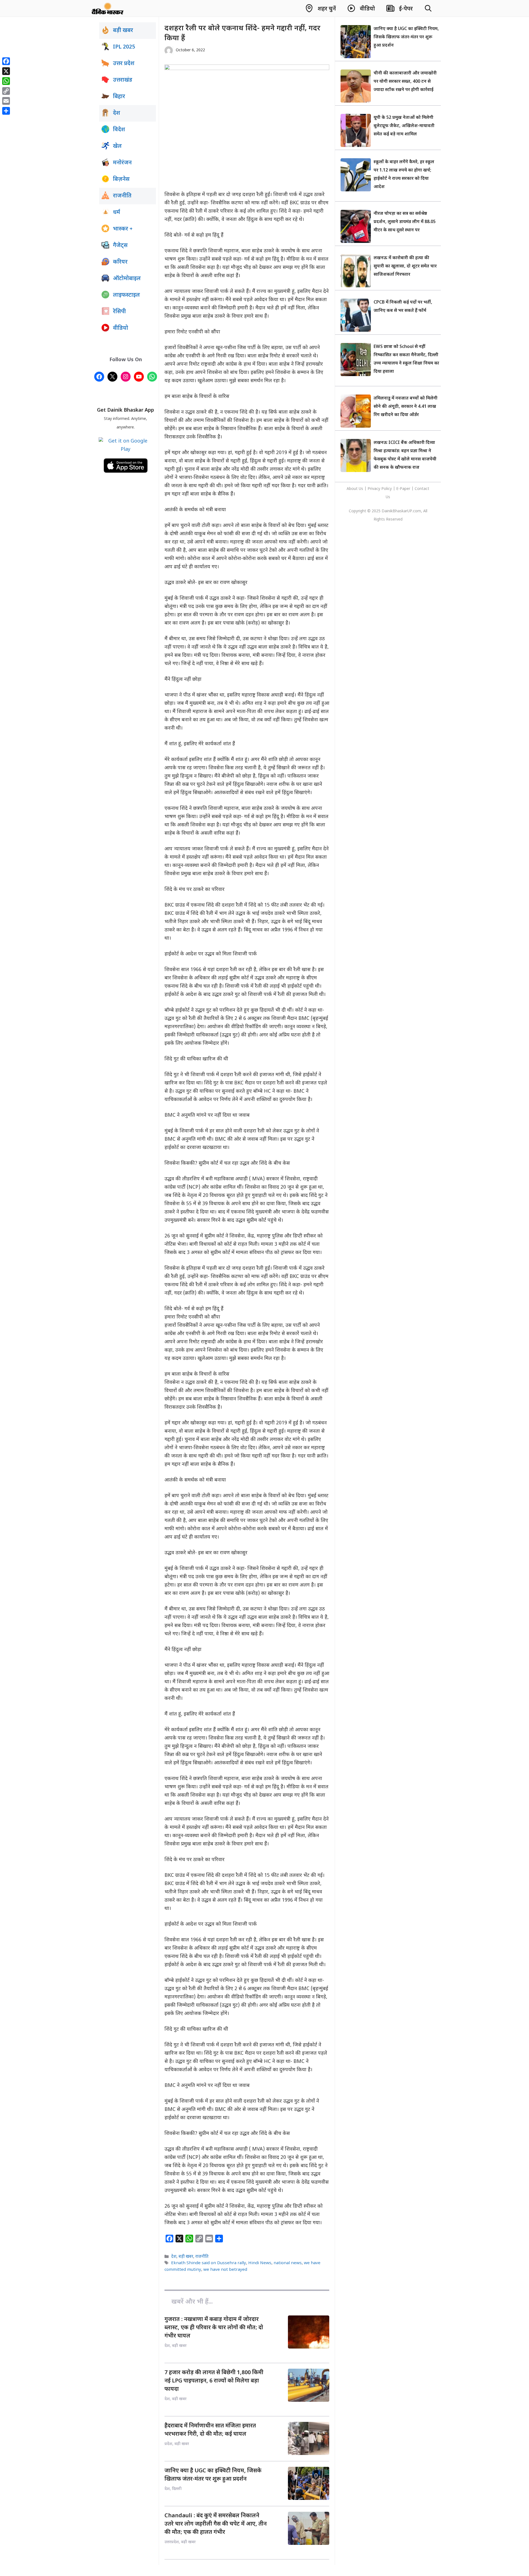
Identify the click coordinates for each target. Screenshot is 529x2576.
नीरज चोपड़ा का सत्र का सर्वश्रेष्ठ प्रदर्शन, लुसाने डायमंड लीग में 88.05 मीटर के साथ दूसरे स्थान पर (405, 222)
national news (288, 2263)
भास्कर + (123, 229)
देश (174, 2257)
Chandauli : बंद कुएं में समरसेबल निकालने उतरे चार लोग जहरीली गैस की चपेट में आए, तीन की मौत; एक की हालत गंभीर (216, 2524)
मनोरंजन (122, 163)
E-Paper (403, 489)
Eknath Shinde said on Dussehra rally (209, 2263)
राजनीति (202, 2257)
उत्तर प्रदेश (124, 64)
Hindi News (260, 2263)
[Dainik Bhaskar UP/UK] (108, 8)
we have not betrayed (225, 2270)
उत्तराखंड (123, 80)
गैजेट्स (120, 246)
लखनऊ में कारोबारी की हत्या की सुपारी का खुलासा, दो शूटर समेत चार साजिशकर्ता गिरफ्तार (405, 266)
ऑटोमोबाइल (127, 279)
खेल (117, 146)
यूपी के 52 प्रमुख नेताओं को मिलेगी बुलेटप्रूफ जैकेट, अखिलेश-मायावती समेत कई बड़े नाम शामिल (404, 126)
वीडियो (121, 328)
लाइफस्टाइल (126, 295)
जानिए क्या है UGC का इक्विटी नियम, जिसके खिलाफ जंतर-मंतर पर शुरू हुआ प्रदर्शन (406, 37)
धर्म (117, 213)
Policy (387, 489)
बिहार (119, 97)
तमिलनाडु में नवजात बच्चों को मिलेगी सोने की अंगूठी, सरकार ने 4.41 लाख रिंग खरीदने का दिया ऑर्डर (406, 407)
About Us (355, 489)
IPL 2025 (124, 47)
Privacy (374, 489)
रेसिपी (119, 312)
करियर (120, 262)
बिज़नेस (121, 179)
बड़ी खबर (186, 2257)
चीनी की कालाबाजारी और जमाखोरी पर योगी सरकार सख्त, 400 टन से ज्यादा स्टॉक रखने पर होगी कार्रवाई (405, 82)
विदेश (119, 130)
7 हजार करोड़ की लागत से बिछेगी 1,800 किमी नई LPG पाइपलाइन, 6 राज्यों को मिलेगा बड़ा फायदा (214, 2381)
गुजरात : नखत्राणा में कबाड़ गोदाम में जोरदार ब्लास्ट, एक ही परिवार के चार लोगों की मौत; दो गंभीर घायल (214, 2328)
